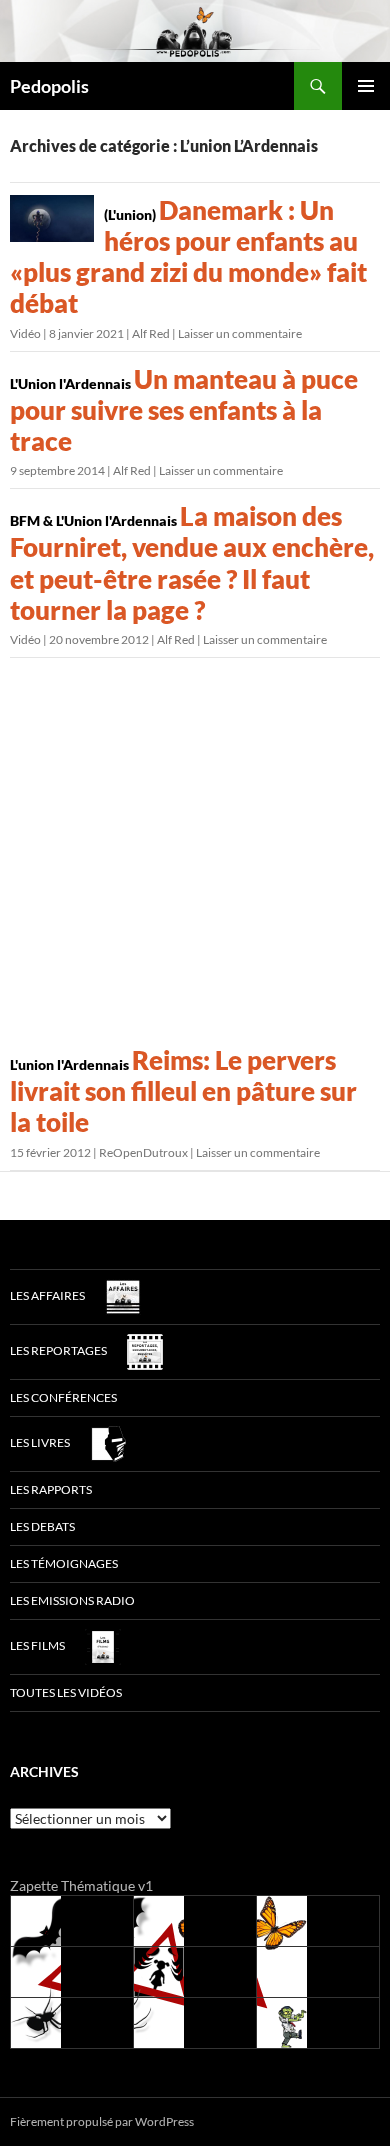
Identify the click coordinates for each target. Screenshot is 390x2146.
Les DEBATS (42, 1526)
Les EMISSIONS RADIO (72, 1600)
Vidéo (25, 333)
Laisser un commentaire (240, 333)
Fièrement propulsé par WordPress (102, 2121)
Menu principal (366, 86)
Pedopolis (49, 86)
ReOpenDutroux (143, 1152)
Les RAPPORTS (51, 1489)
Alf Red (151, 333)
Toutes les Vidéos (66, 1692)
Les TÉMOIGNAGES (64, 1563)
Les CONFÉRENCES (63, 1397)
